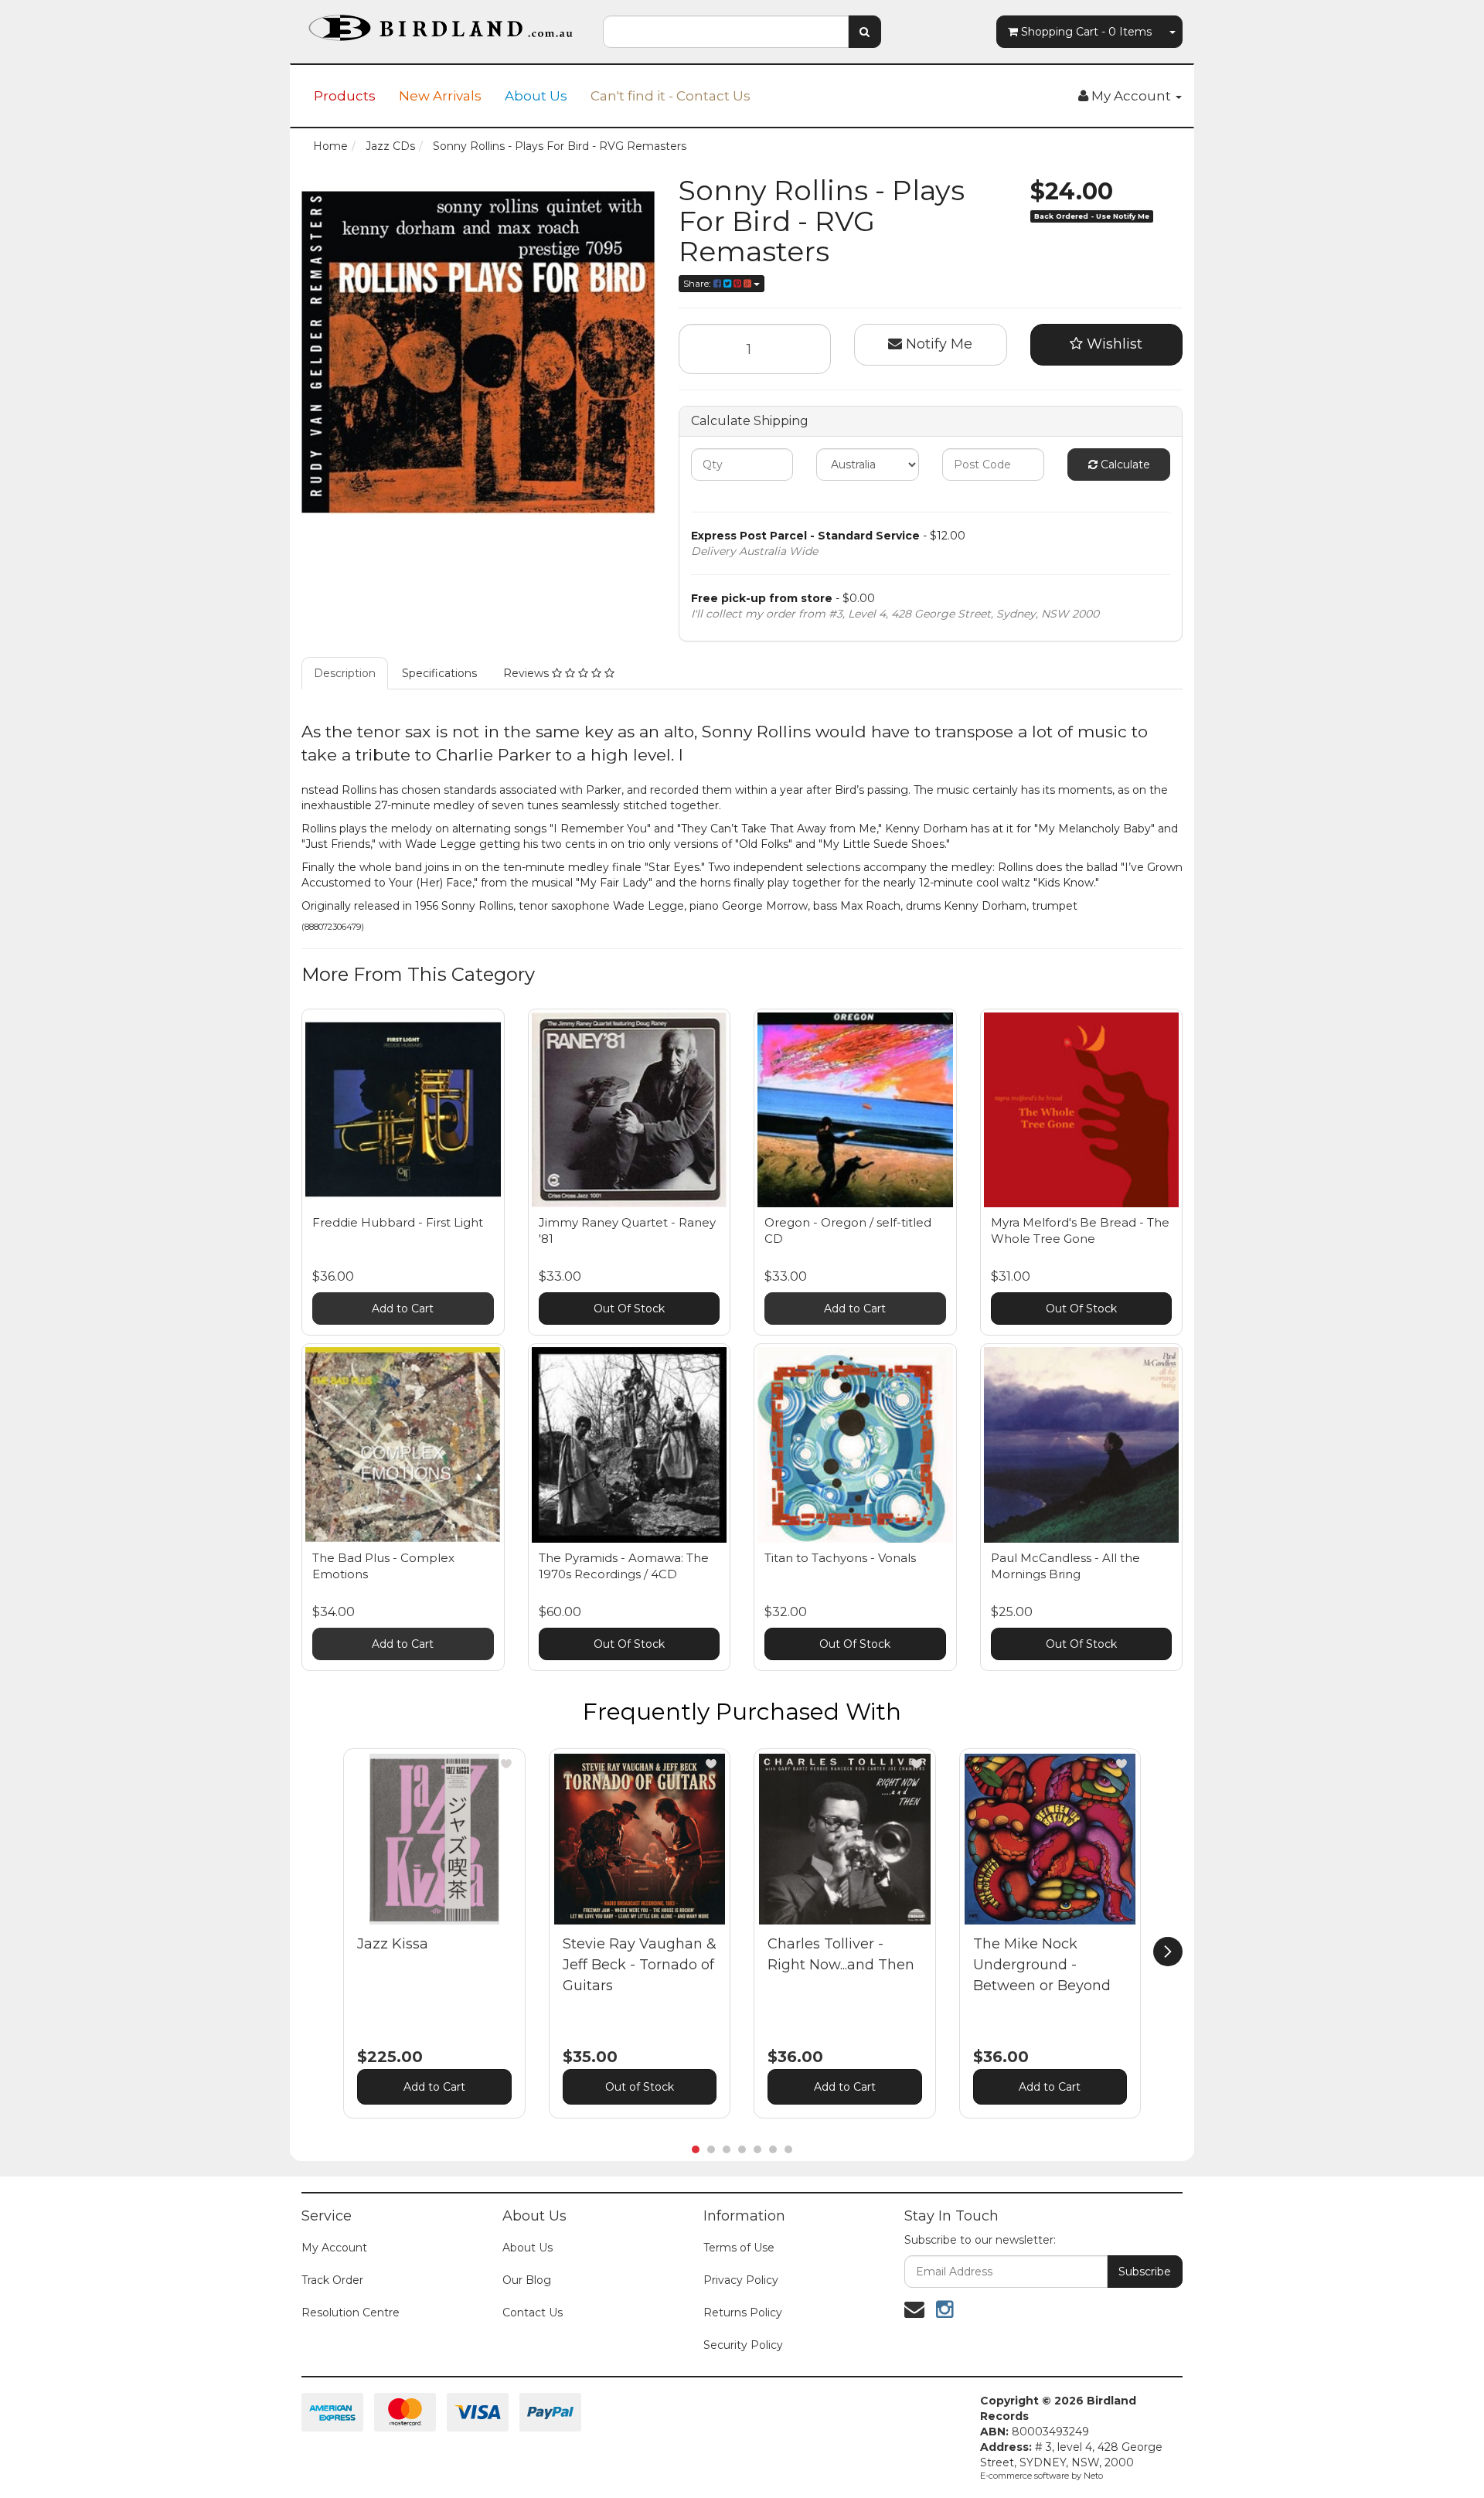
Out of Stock (640, 2087)
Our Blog (527, 2280)
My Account (334, 2248)
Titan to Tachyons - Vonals (840, 1558)
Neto (1093, 2476)
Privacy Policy (741, 2280)
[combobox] (726, 32)
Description (345, 673)
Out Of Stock (629, 1309)
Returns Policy (743, 2313)
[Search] (865, 32)
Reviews (528, 673)
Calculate (1124, 465)
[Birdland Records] (441, 23)
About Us (536, 96)
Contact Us (533, 2313)
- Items (1086, 32)
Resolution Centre (351, 2313)
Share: (698, 283)
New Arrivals (440, 96)
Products (345, 96)
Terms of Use (739, 2248)
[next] (1168, 1952)
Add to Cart (403, 1309)
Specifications (439, 673)
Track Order (332, 2280)
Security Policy (743, 2345)
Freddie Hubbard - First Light (398, 1222)
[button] (506, 1764)
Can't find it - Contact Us (671, 96)
